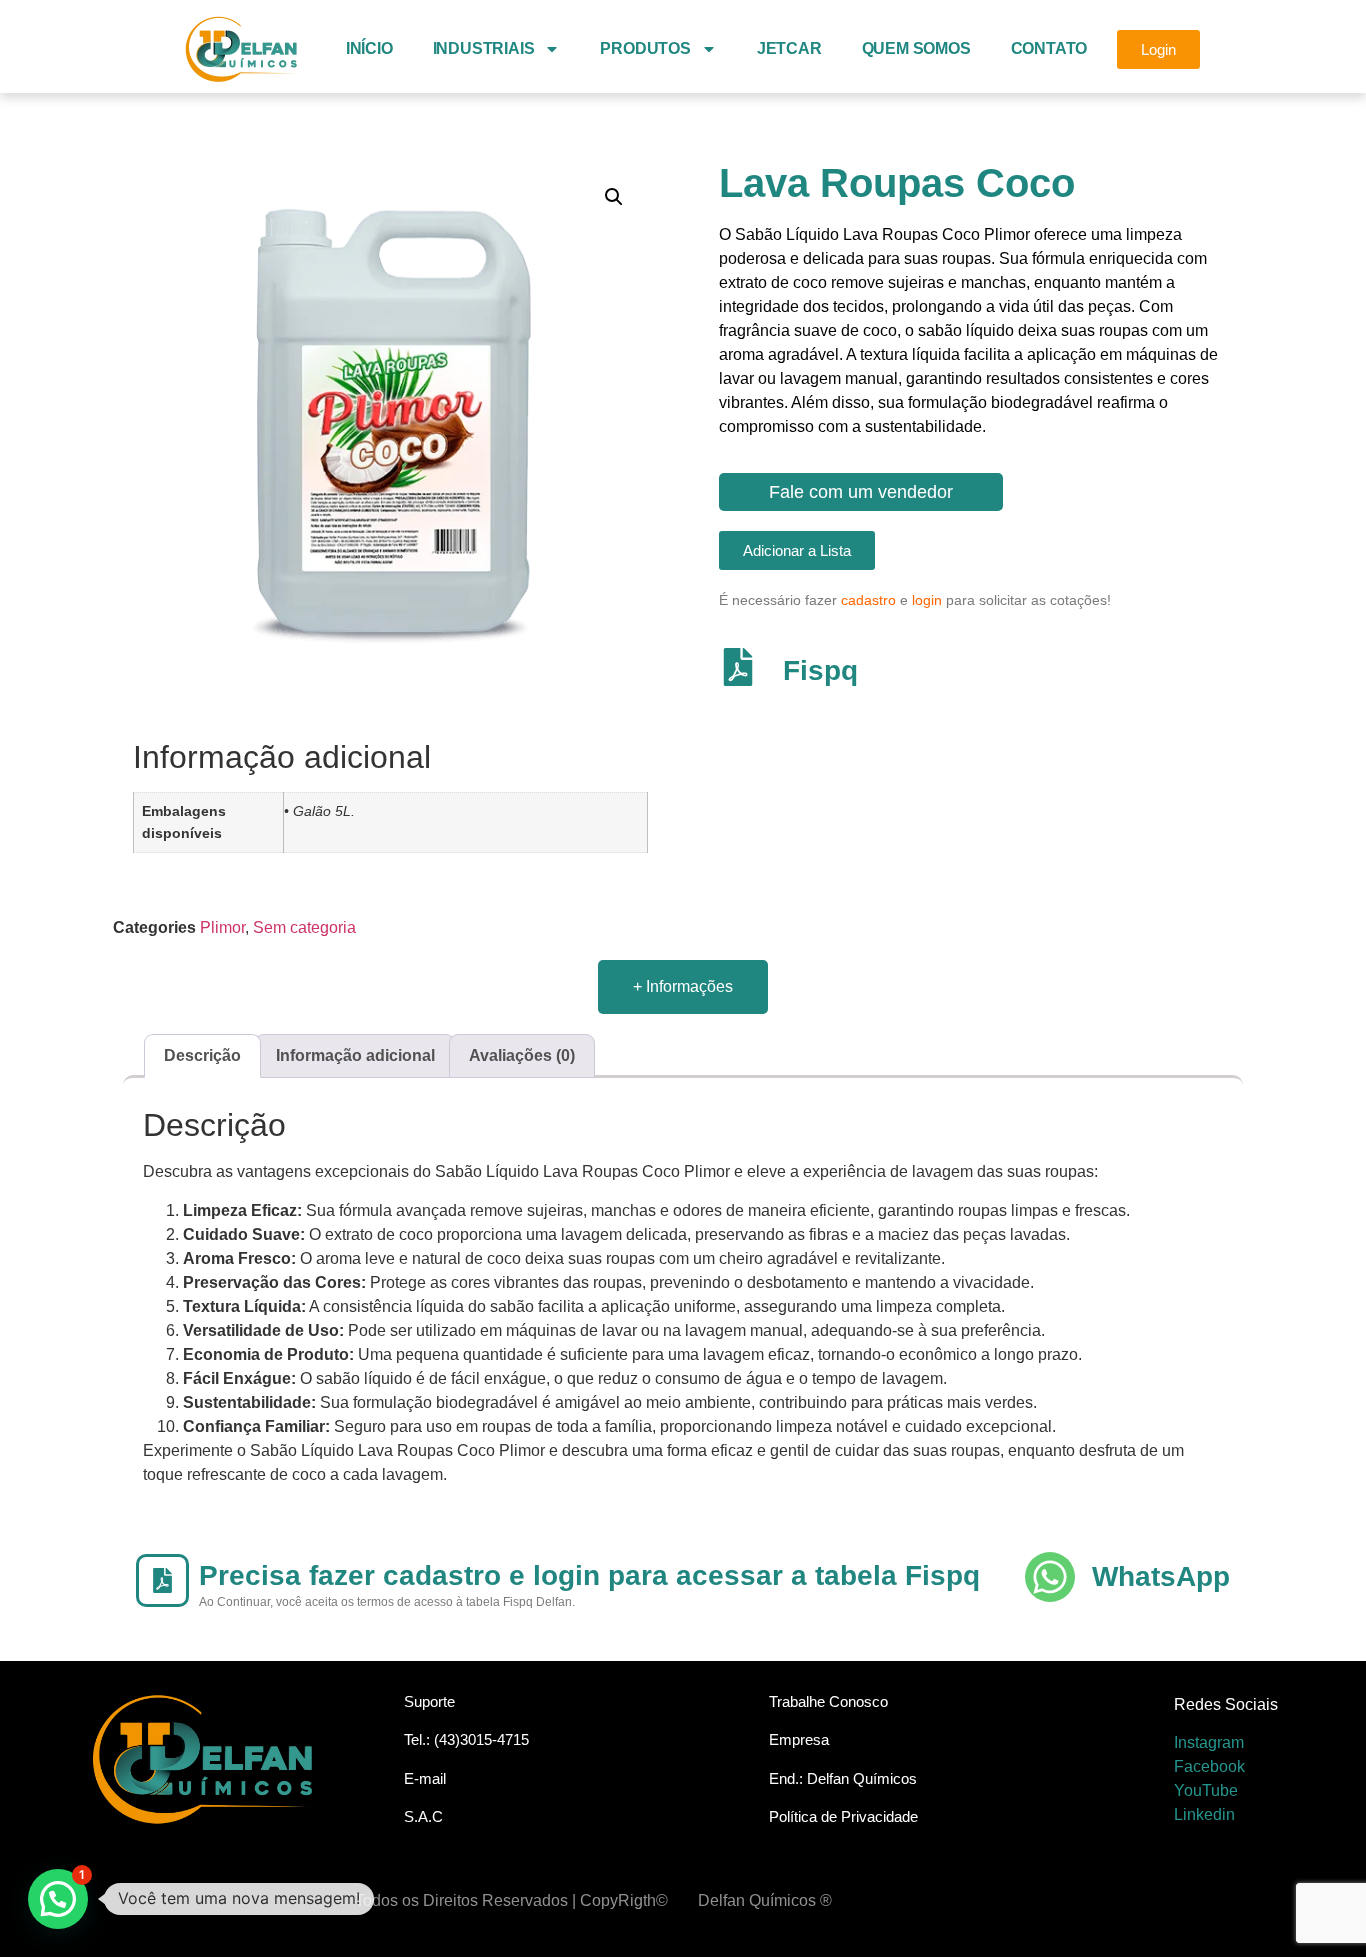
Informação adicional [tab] (355, 1055)
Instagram (1209, 1742)
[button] (614, 197)
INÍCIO (369, 48)
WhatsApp (1161, 1576)
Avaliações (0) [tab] (522, 1055)
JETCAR (789, 48)
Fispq (820, 670)
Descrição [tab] (202, 1055)
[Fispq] (738, 667)
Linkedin (1204, 1814)
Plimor (222, 927)
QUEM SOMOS (916, 48)
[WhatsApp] (1050, 1577)
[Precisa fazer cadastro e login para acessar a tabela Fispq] (162, 1580)
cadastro (868, 600)
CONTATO (1049, 48)
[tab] (683, 987)
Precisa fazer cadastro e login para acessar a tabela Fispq (589, 1575)
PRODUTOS (645, 48)
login (927, 600)
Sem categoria (304, 927)
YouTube (1206, 1790)
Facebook (1209, 1766)
